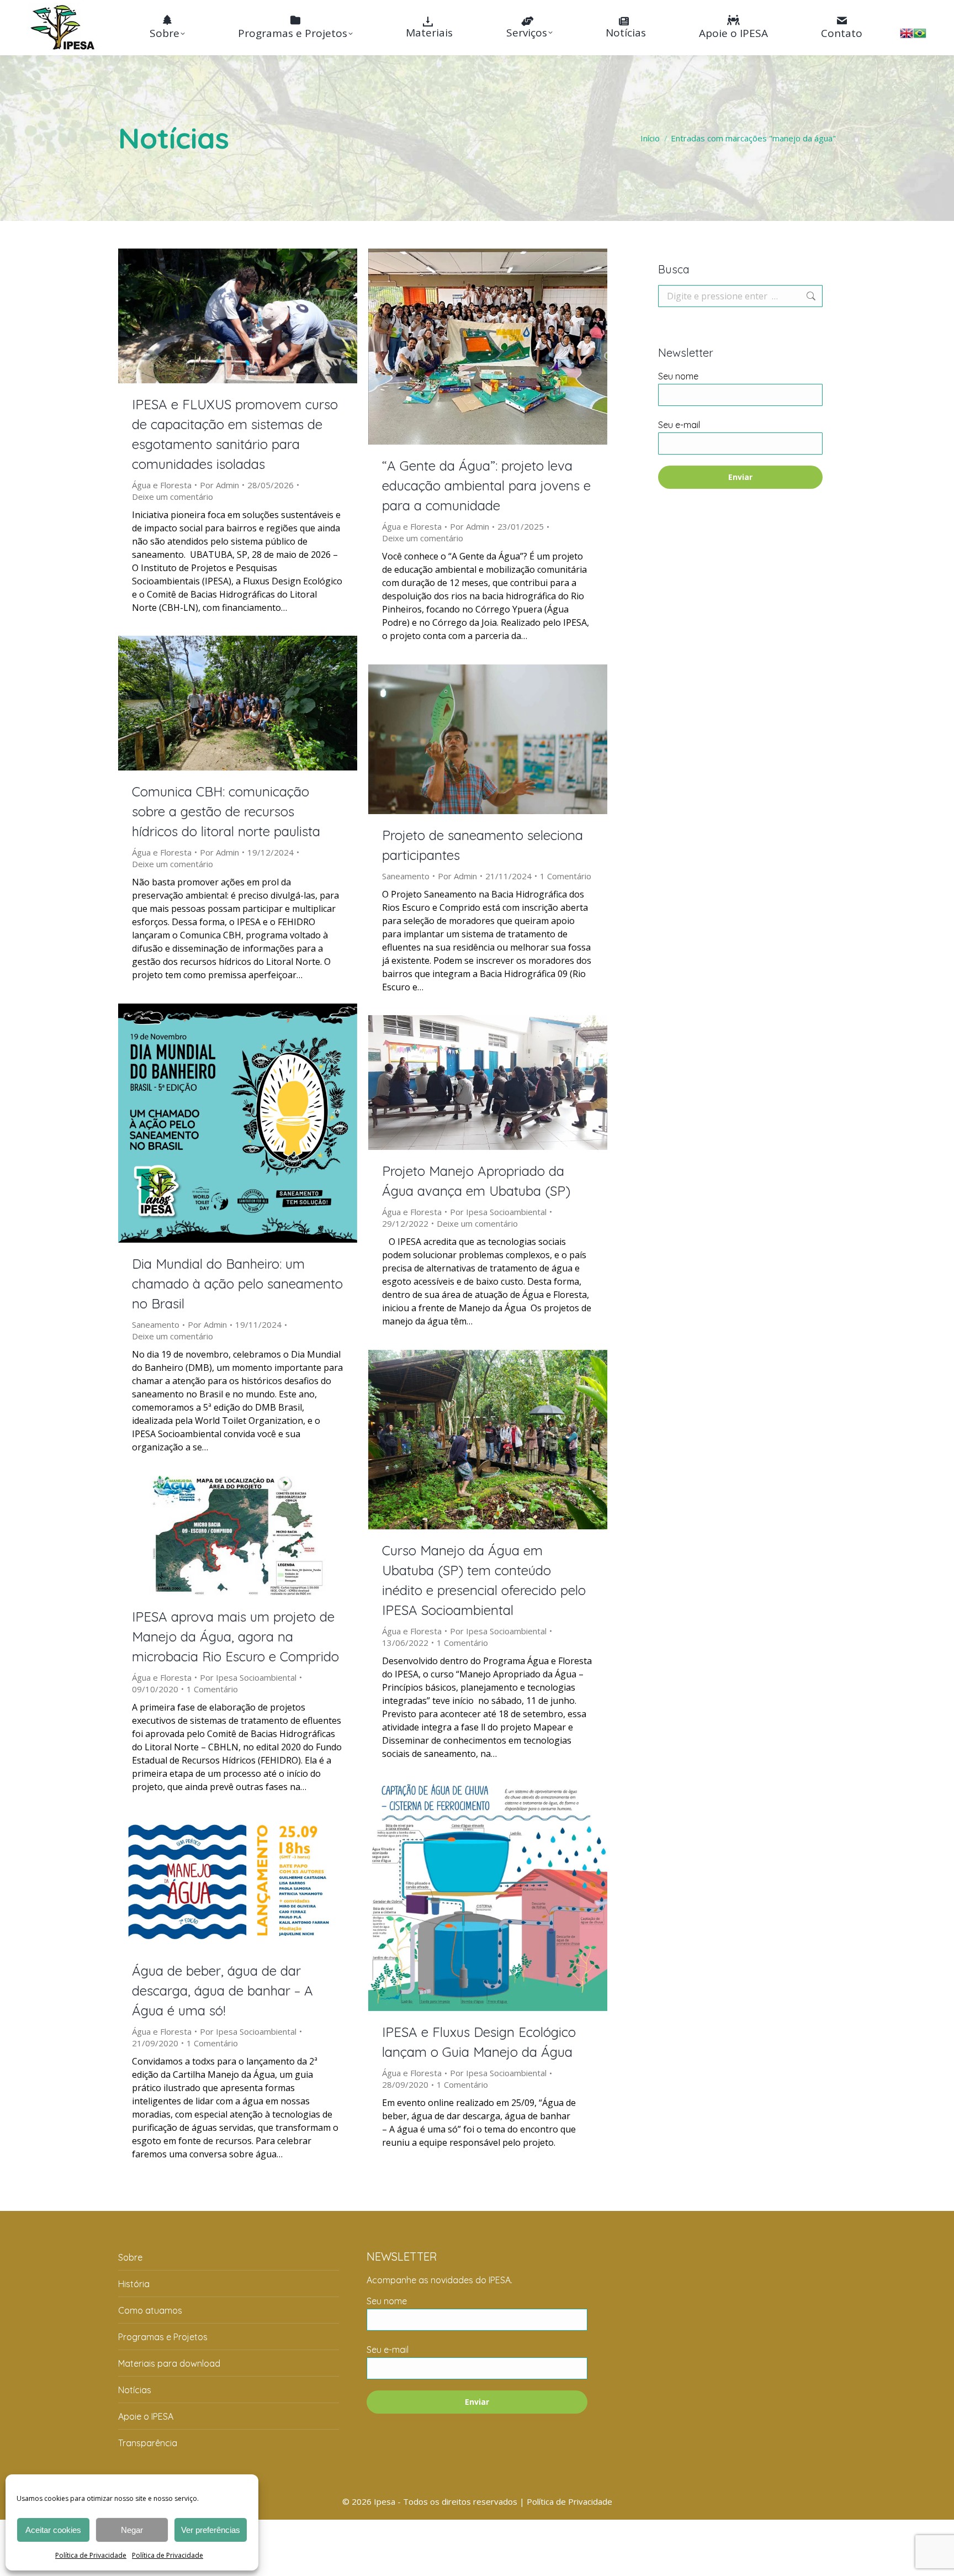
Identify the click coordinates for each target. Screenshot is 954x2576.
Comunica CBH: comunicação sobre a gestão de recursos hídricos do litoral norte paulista (226, 811)
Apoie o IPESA (146, 2416)
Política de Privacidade (91, 2555)
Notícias (135, 2390)
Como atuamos (150, 2310)
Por (219, 485)
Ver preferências (211, 2530)
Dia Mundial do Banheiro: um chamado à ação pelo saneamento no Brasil (237, 1284)
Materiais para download (169, 2363)
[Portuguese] (920, 36)
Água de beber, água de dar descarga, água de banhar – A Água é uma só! (222, 1991)
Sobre (130, 2257)
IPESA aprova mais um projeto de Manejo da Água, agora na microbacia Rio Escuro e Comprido (235, 1637)
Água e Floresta (162, 485)
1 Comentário (566, 876)
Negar (132, 2530)
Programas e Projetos (163, 2337)
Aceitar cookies (53, 2530)
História (134, 2284)
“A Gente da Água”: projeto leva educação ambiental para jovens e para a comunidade (486, 485)
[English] (907, 36)
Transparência (148, 2443)
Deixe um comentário (173, 497)
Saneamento (406, 876)
